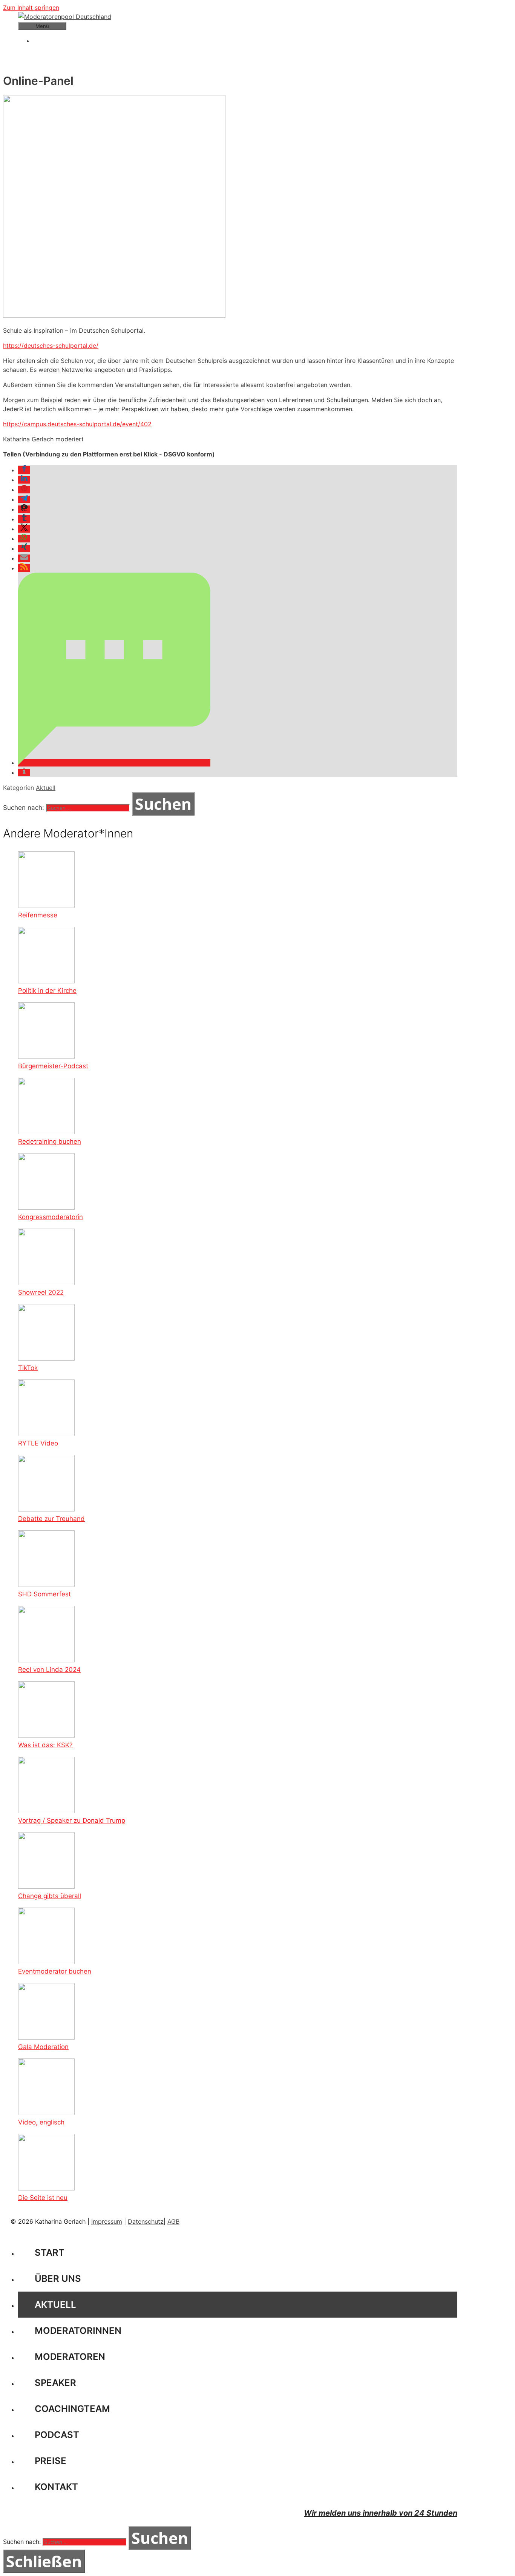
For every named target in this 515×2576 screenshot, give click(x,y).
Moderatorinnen (78, 2331)
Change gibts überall (50, 1896)
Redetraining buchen (50, 1141)
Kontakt (56, 2487)
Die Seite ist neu (43, 2198)
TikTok (28, 1368)
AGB (173, 2221)
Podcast (57, 2435)
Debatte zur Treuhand (51, 1519)
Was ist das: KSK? (45, 1745)
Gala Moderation (43, 2047)
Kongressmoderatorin (51, 1217)
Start (50, 2253)
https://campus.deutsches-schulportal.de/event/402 (77, 424)
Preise (51, 2461)
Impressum (107, 2221)
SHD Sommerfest (44, 1594)
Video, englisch (41, 2122)
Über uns (58, 2279)
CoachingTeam (72, 2409)
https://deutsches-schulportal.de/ (51, 346)
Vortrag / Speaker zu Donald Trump (72, 1820)
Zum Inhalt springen (31, 8)
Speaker (55, 2383)
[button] (24, 470)
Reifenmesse (38, 915)
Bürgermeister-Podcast (53, 1066)
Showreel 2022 (41, 1292)
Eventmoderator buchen (55, 1971)
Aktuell (46, 788)
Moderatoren (70, 2357)
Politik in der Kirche (47, 991)
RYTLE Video (38, 1443)
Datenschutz (146, 2221)
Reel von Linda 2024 (49, 1670)
